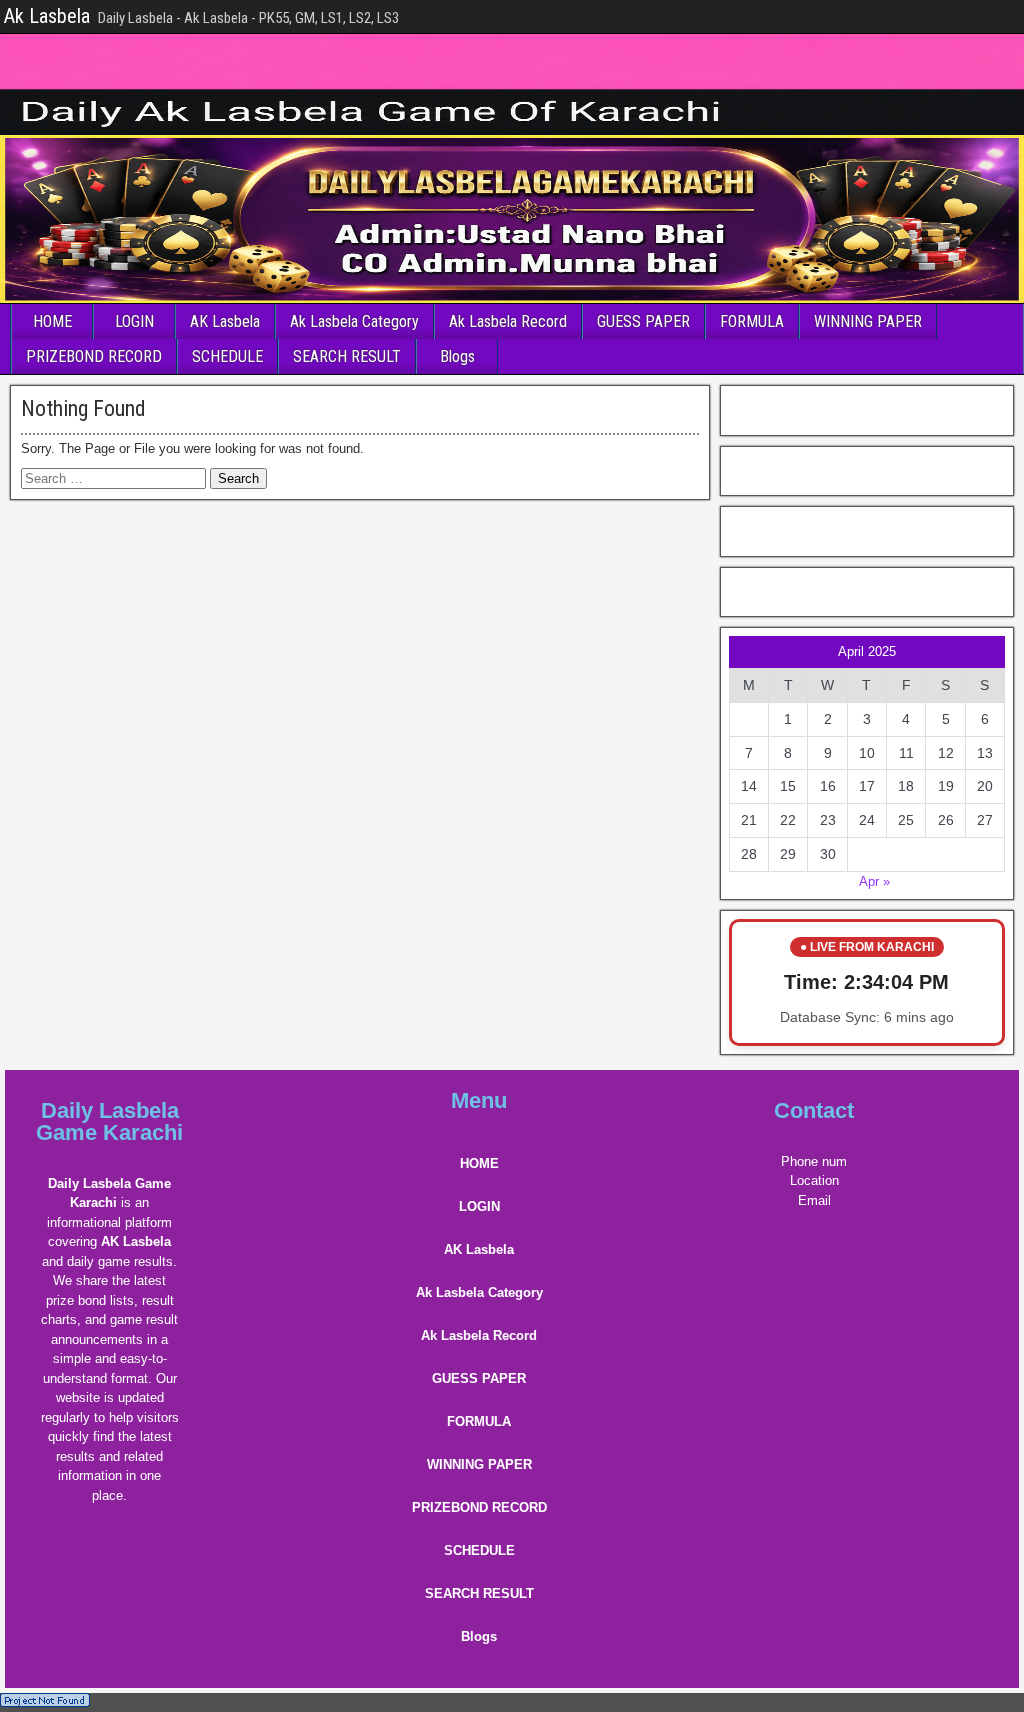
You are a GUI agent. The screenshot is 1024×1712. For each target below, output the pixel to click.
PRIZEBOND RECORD (94, 356)
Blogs (457, 356)
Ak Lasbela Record (508, 321)
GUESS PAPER (643, 321)
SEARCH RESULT (347, 356)
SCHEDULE (227, 356)
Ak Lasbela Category (354, 321)
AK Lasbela (225, 321)
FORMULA (752, 321)
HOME (52, 321)
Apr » (874, 881)
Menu (479, 1100)
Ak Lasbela (47, 16)
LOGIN (134, 321)
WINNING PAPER (868, 321)
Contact (814, 1110)
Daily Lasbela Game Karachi (109, 1121)
